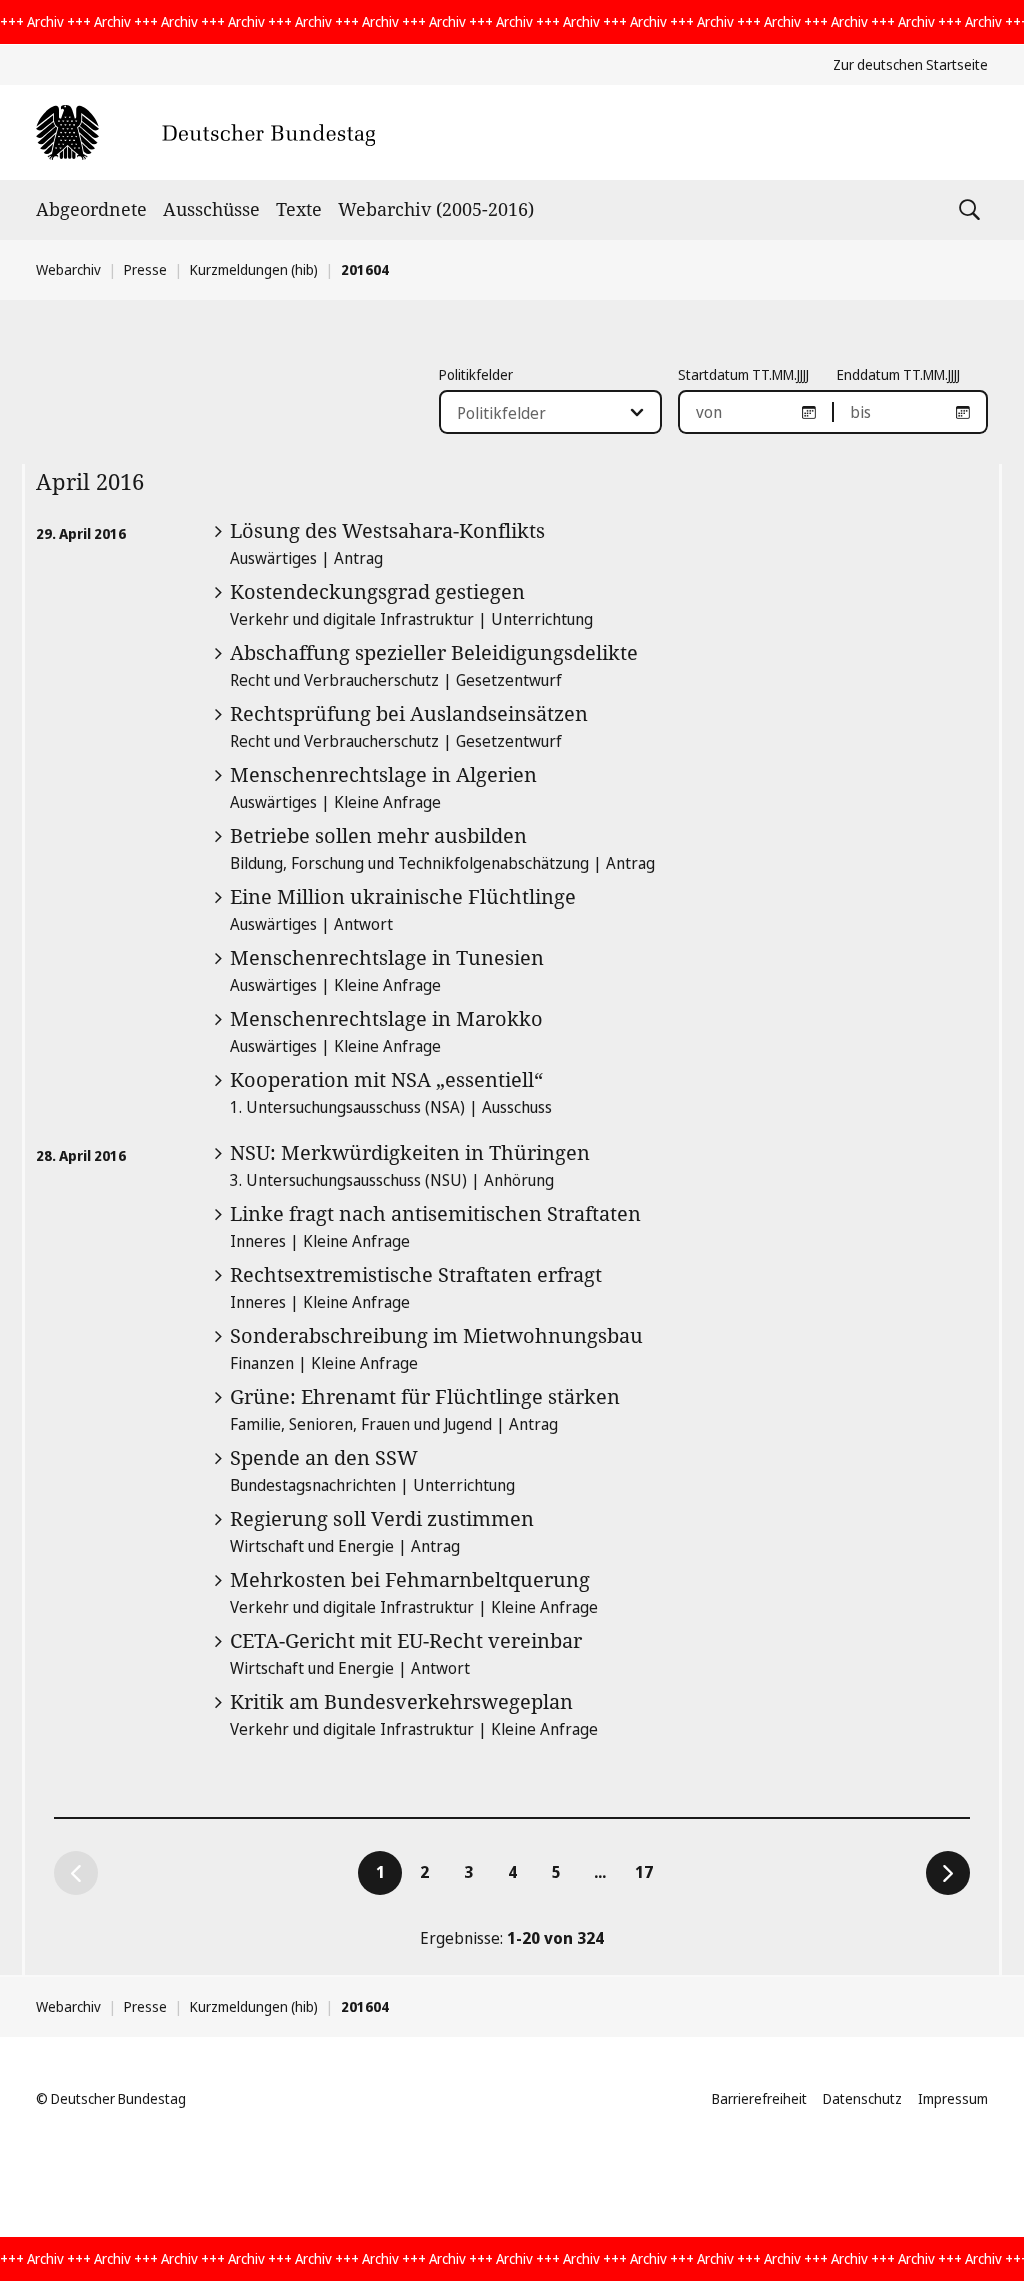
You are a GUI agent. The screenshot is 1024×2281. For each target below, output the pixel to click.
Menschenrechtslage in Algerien (383, 774)
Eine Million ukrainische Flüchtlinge (403, 896)
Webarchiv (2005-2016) (436, 209)
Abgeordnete (91, 209)
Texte (299, 209)
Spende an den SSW (324, 1457)
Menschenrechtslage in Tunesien (387, 957)
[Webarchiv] (205, 132)
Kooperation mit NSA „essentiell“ (386, 1079)
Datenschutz (862, 2098)
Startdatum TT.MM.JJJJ (743, 374)
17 (650, 1871)
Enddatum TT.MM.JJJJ (898, 374)
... (600, 1872)
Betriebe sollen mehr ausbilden (378, 835)
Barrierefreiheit (759, 2098)
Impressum (953, 2098)
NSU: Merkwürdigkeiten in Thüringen (410, 1152)
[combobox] (550, 412)
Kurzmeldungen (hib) (254, 269)
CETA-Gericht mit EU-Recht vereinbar (406, 1640)
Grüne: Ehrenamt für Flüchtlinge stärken (425, 1396)
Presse (145, 269)
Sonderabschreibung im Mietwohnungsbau (436, 1335)
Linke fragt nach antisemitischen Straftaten (435, 1213)
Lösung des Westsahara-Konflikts (387, 530)
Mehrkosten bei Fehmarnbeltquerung (410, 1579)
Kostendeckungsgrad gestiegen (377, 591)
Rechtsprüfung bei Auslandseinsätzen (409, 713)
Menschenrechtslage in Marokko (386, 1018)
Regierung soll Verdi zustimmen (382, 1518)
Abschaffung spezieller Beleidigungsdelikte (434, 652)
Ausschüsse (211, 209)
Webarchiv (68, 269)
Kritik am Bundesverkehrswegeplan (401, 1701)
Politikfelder (476, 374)
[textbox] (538, 413)
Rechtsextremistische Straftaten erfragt (416, 1274)
